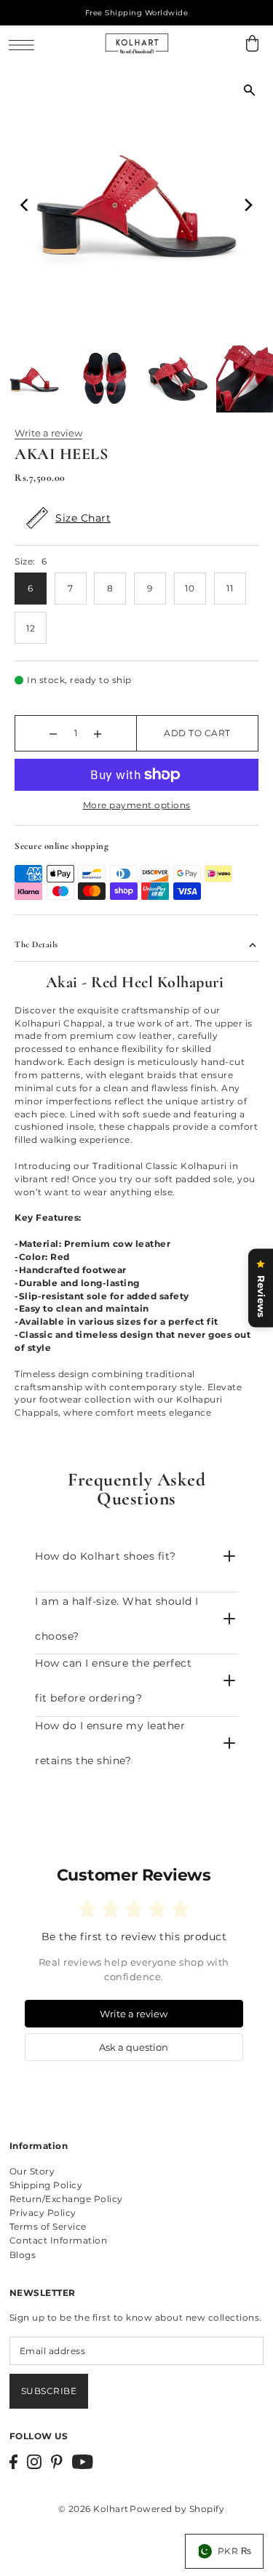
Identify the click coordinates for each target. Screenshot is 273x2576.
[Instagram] (34, 2462)
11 (230, 588)
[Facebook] (13, 2462)
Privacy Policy (43, 2213)
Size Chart (83, 518)
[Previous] (25, 204)
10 (190, 588)
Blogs (23, 2255)
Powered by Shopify (177, 2509)
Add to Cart (197, 733)
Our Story (32, 2171)
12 (31, 628)
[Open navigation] (25, 44)
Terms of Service (48, 2226)
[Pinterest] (57, 2462)
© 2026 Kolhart (94, 2509)
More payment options (137, 805)
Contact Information (59, 2240)
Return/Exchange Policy (66, 2199)
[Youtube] (83, 2462)
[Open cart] (252, 43)
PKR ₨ (235, 2551)
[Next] (248, 204)
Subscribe (49, 2391)
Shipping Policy (46, 2185)
